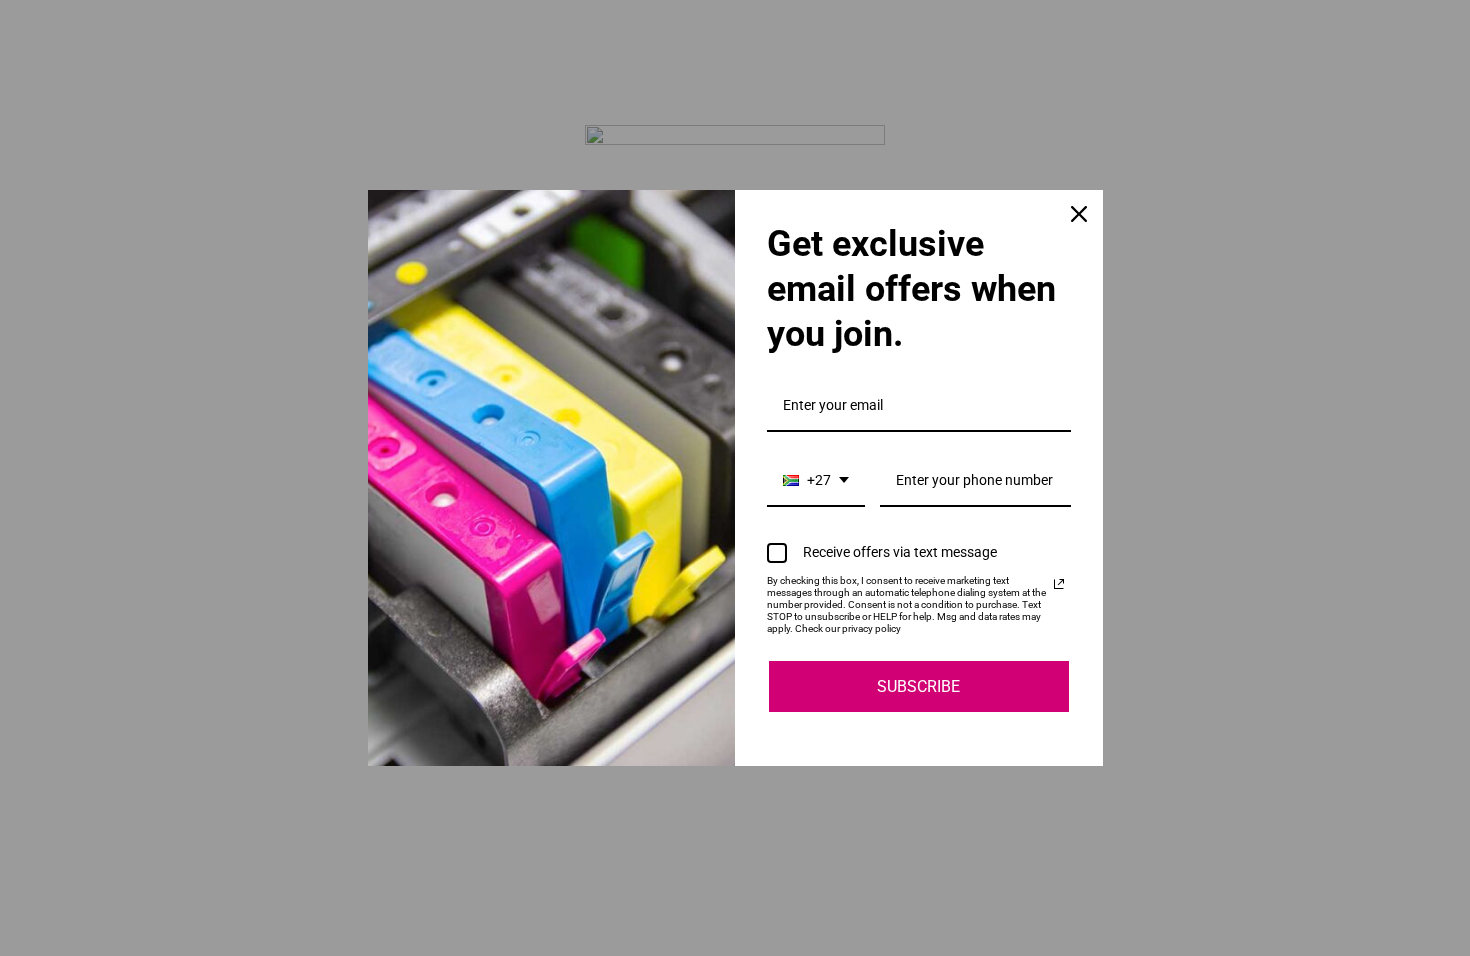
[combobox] (816, 481)
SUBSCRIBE (918, 686)
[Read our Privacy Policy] (1059, 584)
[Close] (1079, 214)
